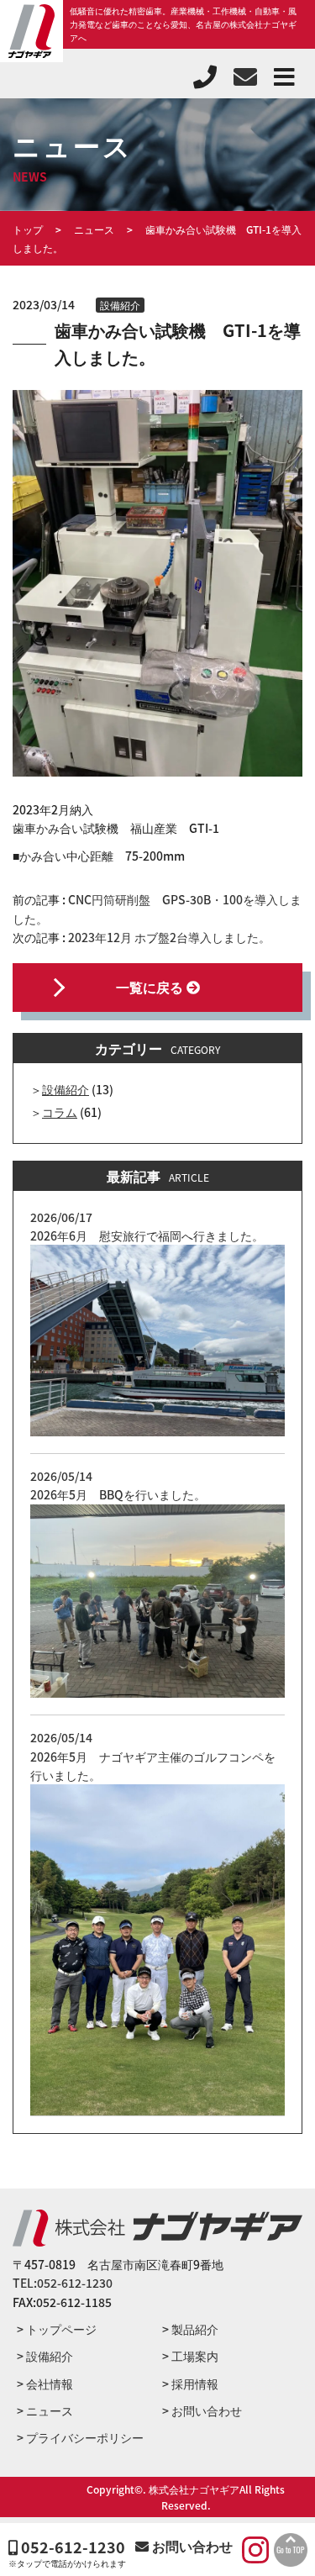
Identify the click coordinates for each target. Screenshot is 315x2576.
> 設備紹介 (45, 2356)
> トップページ (57, 2329)
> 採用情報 (190, 2384)
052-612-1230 (71, 2547)
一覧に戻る (151, 987)
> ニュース (45, 2410)
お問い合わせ (191, 2546)
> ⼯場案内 (190, 2356)
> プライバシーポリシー (80, 2437)
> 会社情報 (45, 2384)
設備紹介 (120, 305)
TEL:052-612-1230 (63, 2283)
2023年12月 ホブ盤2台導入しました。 (169, 937)
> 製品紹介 (190, 2329)
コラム (60, 1112)
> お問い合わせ (202, 2410)
